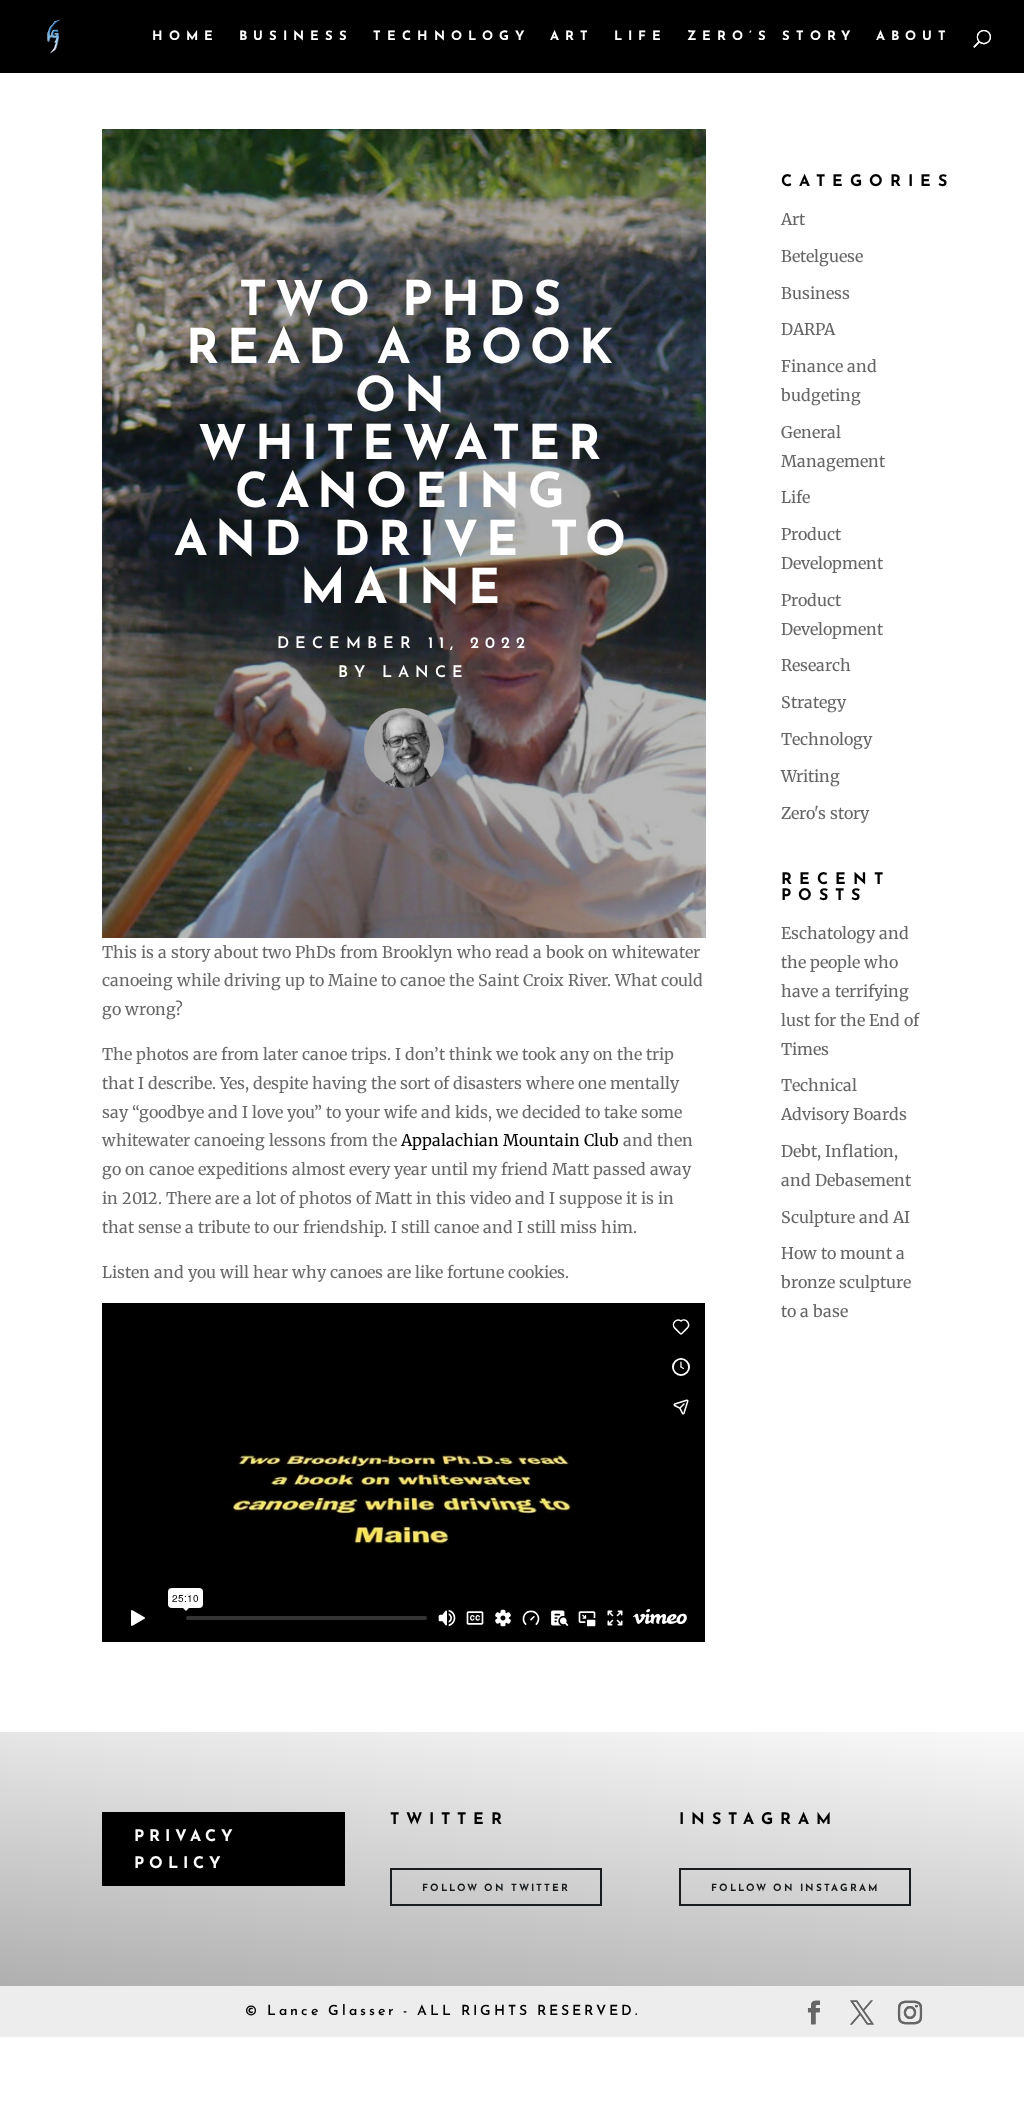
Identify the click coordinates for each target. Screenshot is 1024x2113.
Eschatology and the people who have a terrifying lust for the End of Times (850, 990)
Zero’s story (771, 36)
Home (185, 36)
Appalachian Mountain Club (510, 1140)
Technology (451, 36)
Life (640, 36)
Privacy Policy (186, 1850)
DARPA (808, 329)
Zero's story (825, 813)
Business (296, 36)
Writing (810, 776)
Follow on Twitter (496, 1888)
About (914, 36)
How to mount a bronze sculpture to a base (846, 1282)
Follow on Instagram (795, 1888)
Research (816, 665)
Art (572, 36)
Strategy (813, 702)
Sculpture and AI (845, 1217)
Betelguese (822, 256)
